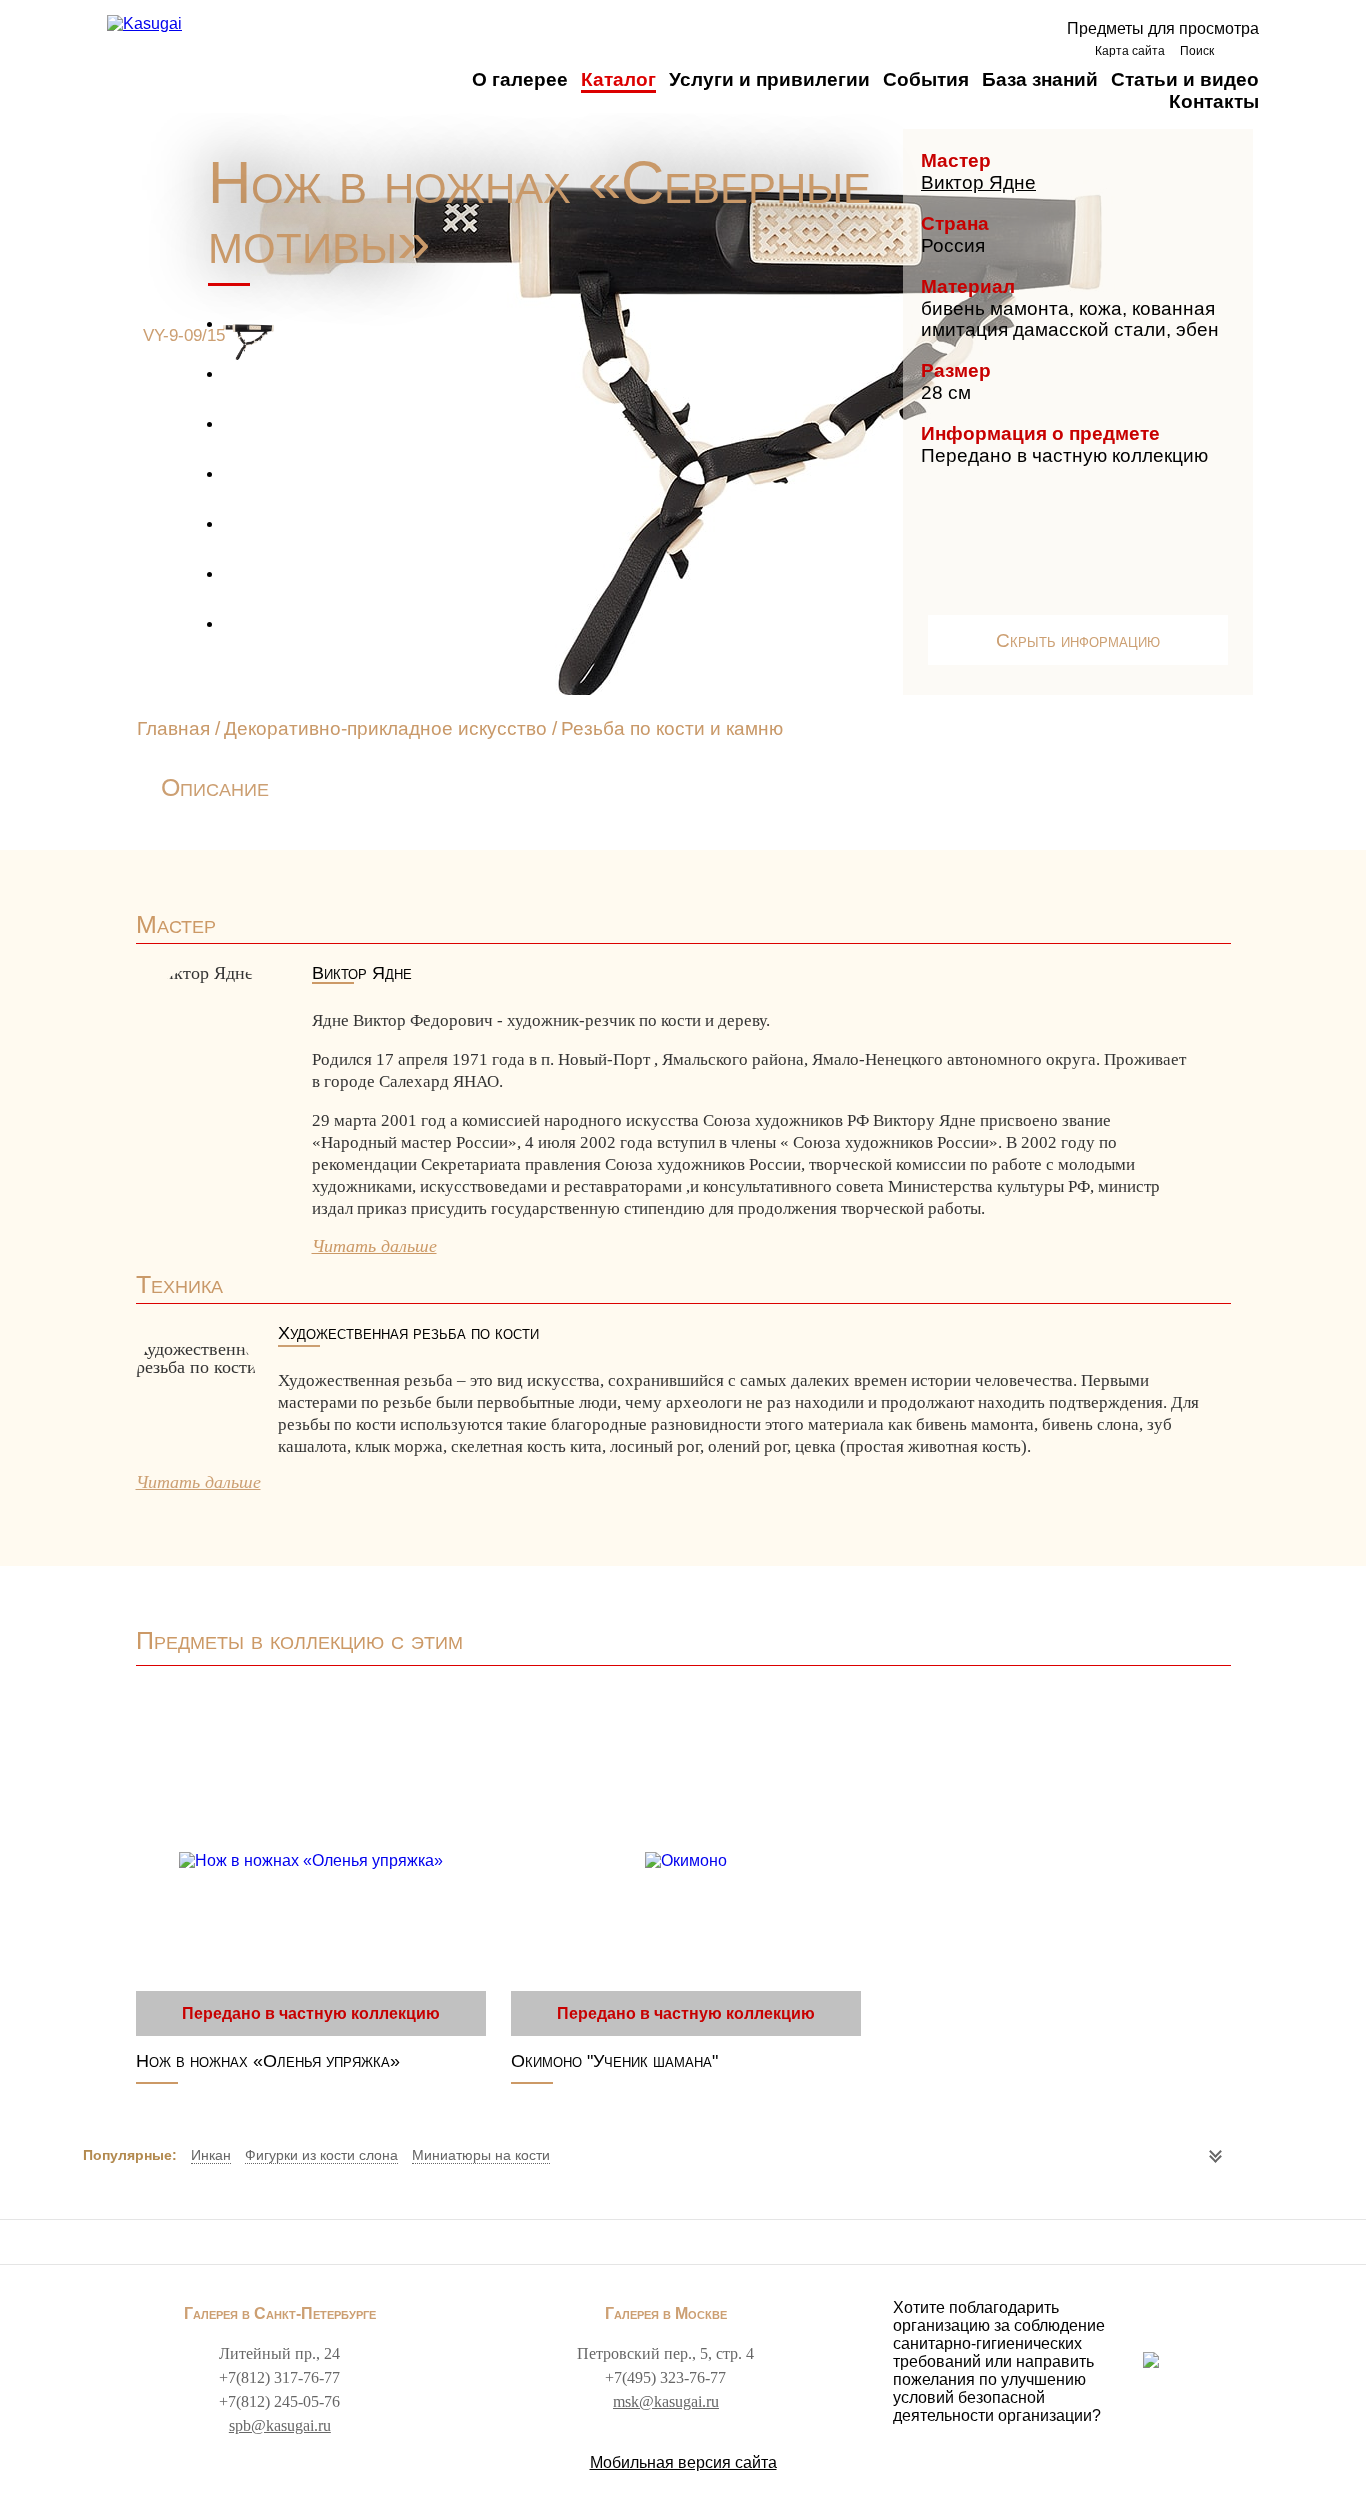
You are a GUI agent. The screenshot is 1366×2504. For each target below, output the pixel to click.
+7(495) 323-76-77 (665, 2377)
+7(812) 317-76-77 (279, 2377)
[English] (1241, 50)
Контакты (1214, 101)
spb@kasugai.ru (280, 2425)
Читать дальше (374, 1246)
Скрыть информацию (1078, 640)
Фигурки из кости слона (321, 2155)
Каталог (618, 79)
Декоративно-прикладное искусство (388, 728)
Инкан (211, 2155)
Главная (173, 728)
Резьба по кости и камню (672, 728)
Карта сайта (1130, 51)
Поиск (1197, 51)
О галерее (520, 79)
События (926, 79)
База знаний (1040, 79)
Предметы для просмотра (1163, 28)
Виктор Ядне (978, 182)
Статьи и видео (1185, 79)
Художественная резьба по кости (408, 1333)
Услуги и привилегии (769, 79)
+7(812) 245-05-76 (279, 2401)
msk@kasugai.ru (666, 2401)
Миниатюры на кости (481, 2155)
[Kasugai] (144, 24)
